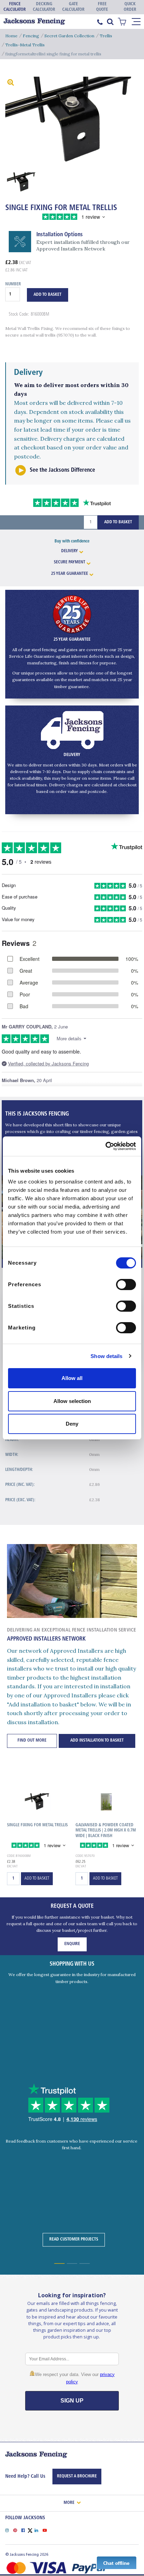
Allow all (72, 1378)
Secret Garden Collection (69, 36)
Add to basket (37, 1879)
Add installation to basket (97, 1741)
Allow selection (72, 1401)
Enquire (72, 1944)
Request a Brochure (77, 2476)
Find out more (32, 1741)
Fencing (31, 36)
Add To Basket (48, 295)
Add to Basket (118, 522)
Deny (72, 1424)
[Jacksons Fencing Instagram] (9, 2530)
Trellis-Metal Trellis (25, 45)
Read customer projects (74, 2239)
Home (11, 36)
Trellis (106, 36)
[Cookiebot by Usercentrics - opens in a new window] (105, 1146)
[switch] (126, 1285)
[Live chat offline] (117, 2562)
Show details (106, 1356)
